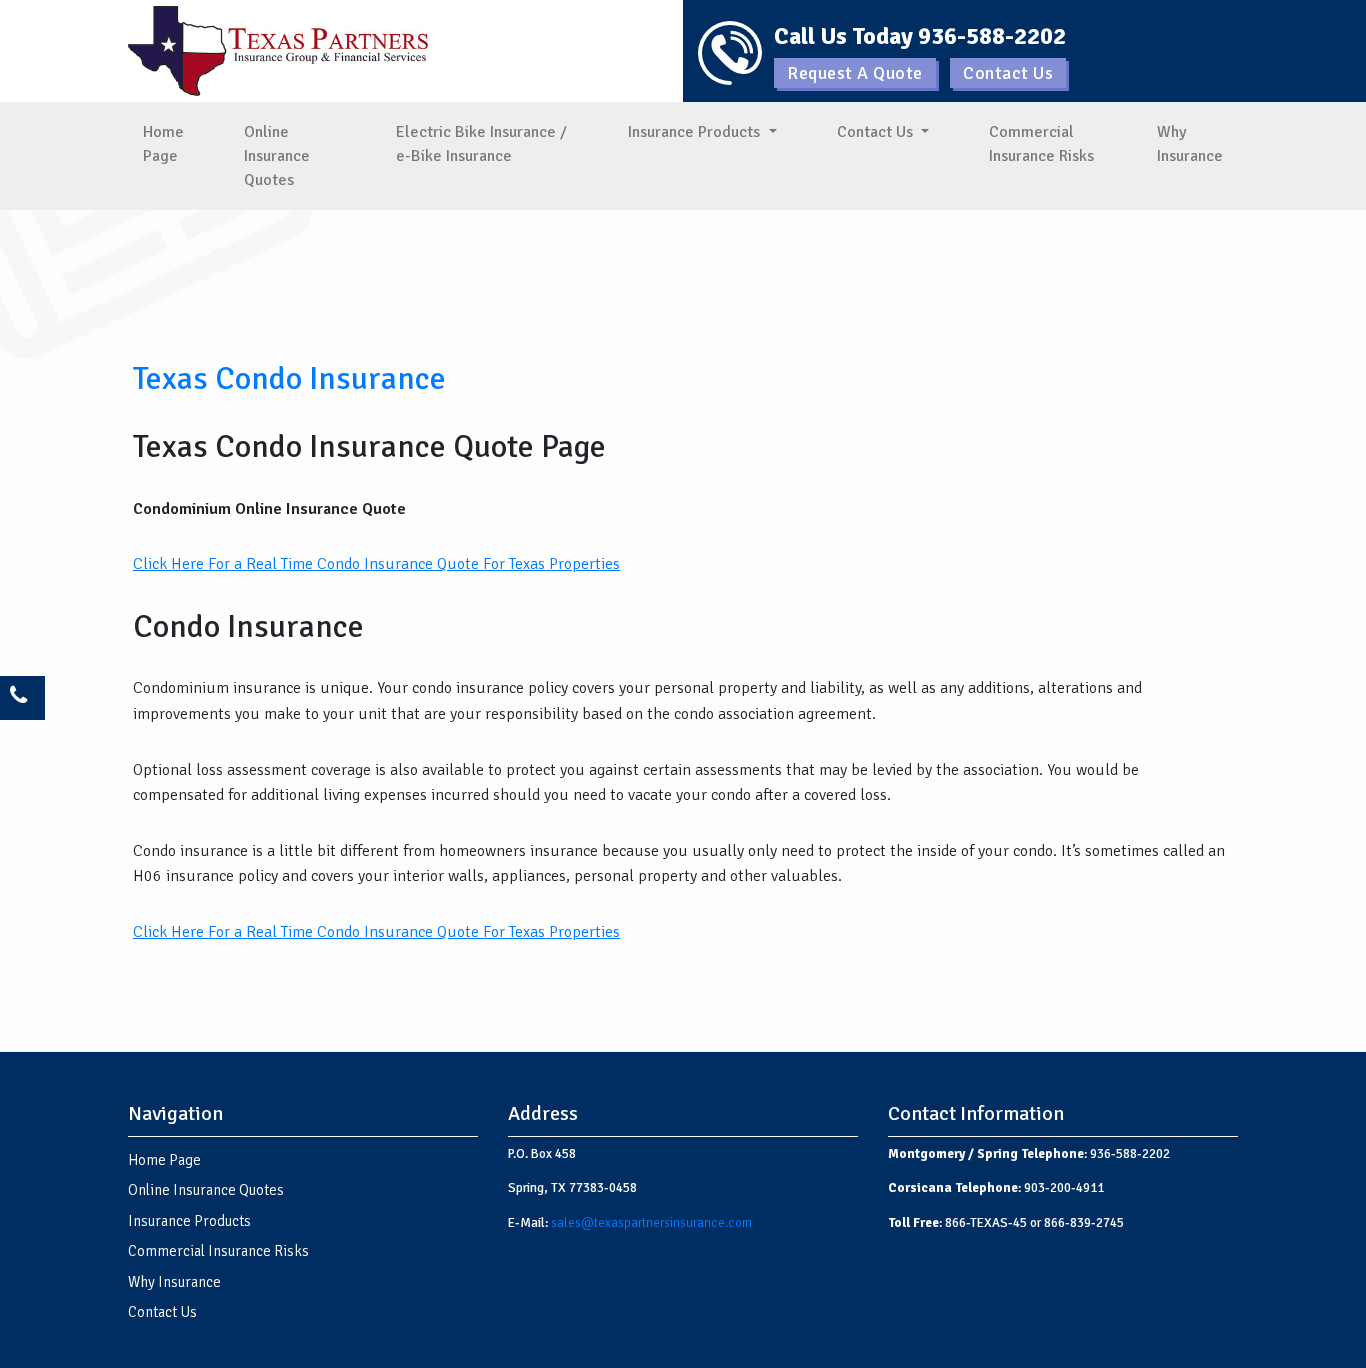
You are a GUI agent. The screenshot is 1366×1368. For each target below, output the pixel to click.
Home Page (163, 144)
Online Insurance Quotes (277, 156)
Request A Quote (855, 73)
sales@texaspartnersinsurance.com (651, 1223)
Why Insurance (1190, 144)
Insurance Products (696, 132)
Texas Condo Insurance (289, 378)
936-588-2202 (992, 36)
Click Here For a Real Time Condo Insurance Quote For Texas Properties (376, 564)
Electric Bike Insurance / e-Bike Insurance (481, 144)
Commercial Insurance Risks (1041, 144)
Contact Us (1008, 73)
